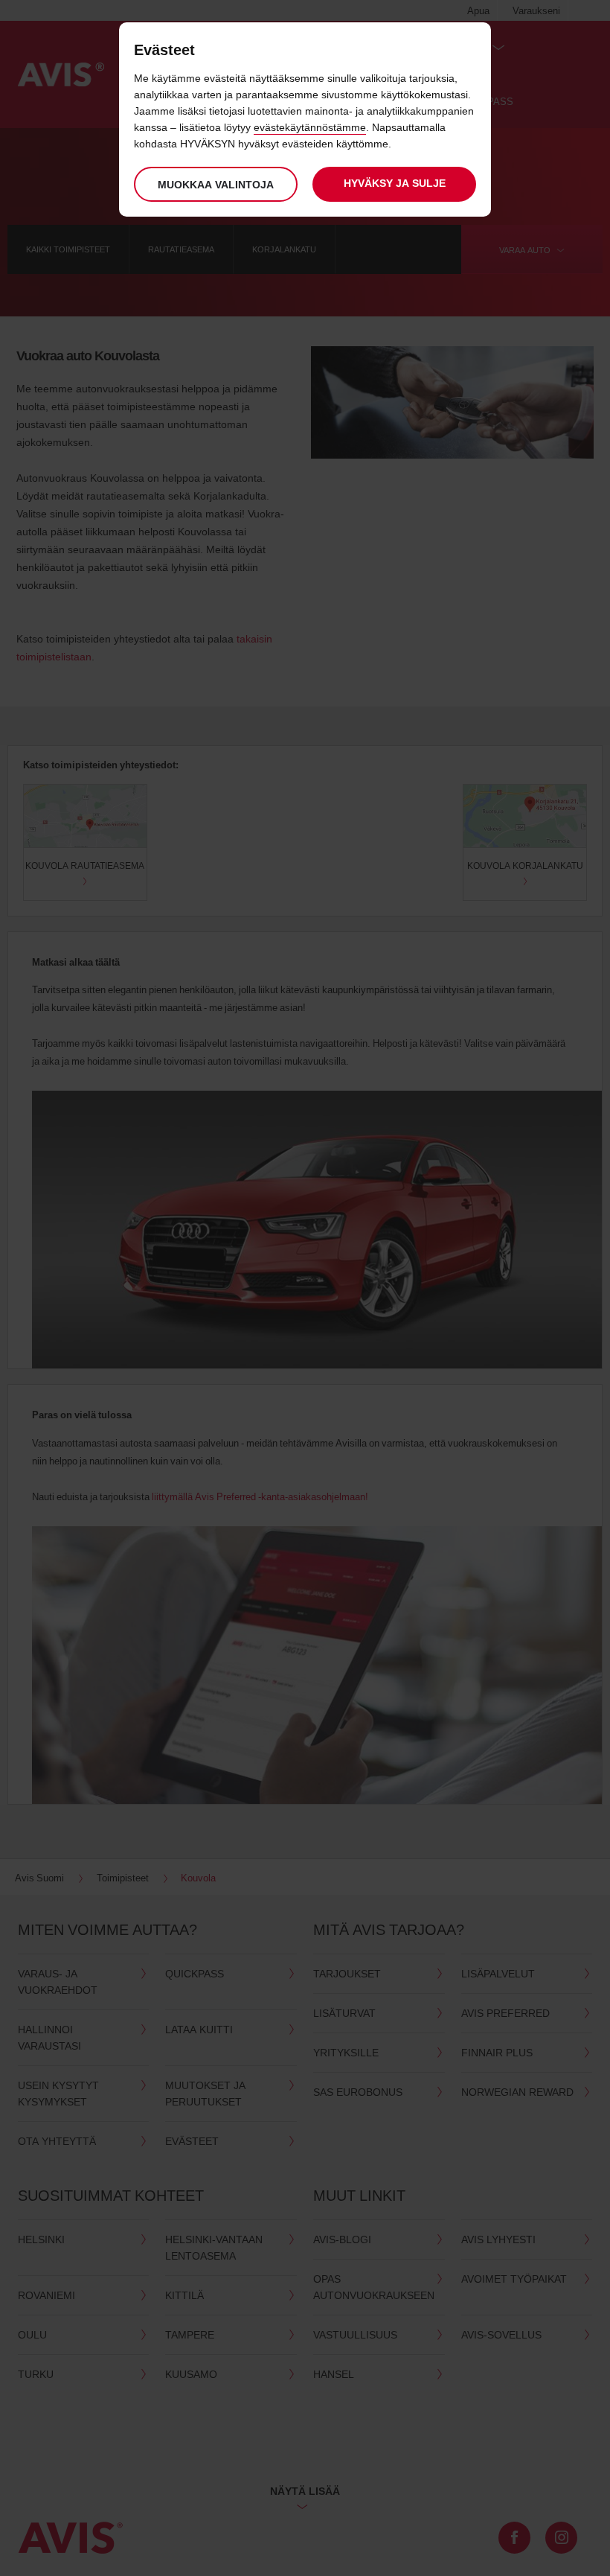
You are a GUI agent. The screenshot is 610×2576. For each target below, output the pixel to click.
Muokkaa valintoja (216, 184)
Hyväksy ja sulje (395, 183)
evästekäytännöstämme (310, 127)
